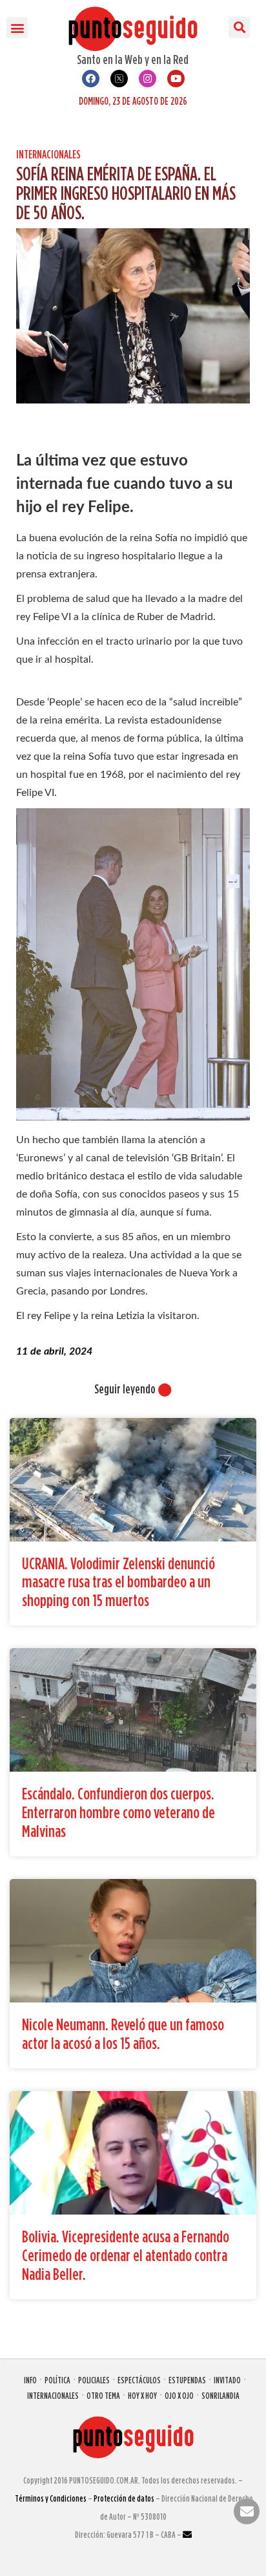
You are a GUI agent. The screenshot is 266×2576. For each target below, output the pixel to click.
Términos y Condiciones (51, 2498)
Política (57, 2380)
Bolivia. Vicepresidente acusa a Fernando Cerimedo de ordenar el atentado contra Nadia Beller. (126, 2255)
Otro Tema (103, 2395)
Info (30, 2380)
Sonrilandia (220, 2395)
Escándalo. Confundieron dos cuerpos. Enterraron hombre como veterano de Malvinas (118, 1812)
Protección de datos (124, 2498)
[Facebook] (91, 79)
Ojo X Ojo (179, 2395)
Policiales (94, 2380)
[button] (17, 27)
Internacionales (48, 154)
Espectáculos (139, 2380)
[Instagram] (148, 79)
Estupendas (187, 2380)
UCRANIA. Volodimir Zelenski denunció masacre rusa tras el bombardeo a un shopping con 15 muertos (118, 1582)
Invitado (227, 2380)
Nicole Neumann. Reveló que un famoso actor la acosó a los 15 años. (123, 2034)
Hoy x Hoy (142, 2395)
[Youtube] (176, 79)
